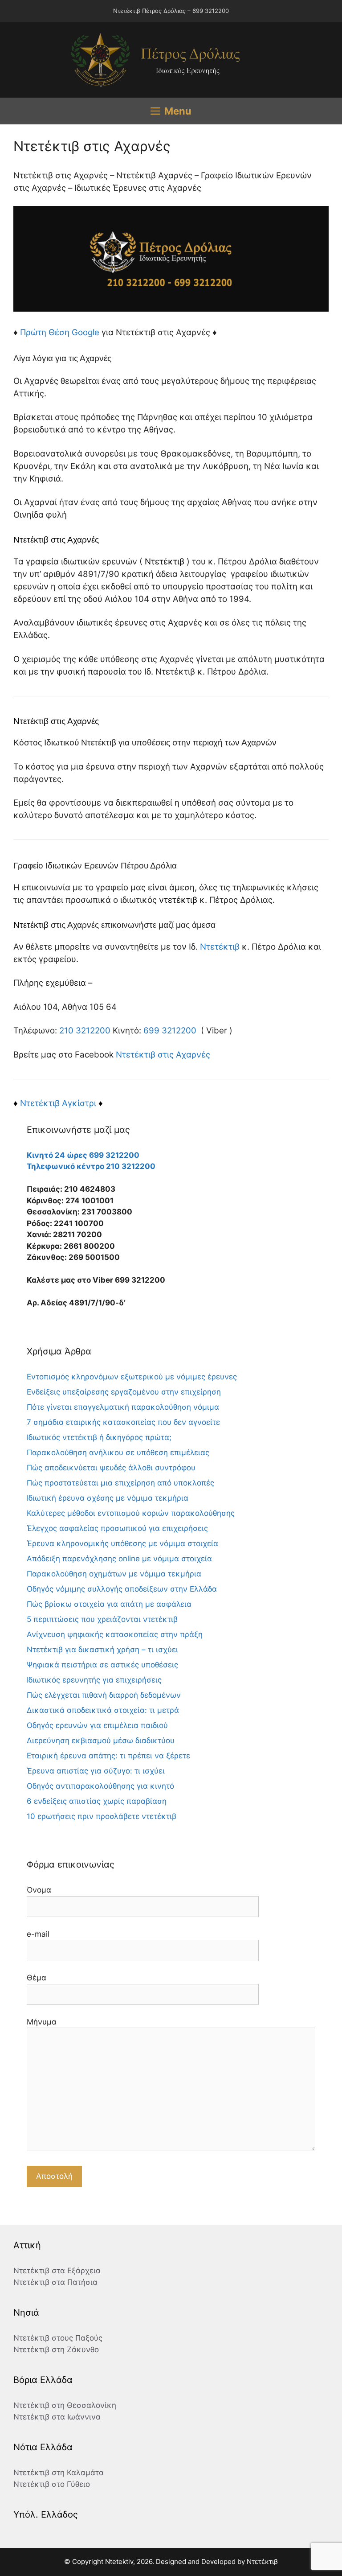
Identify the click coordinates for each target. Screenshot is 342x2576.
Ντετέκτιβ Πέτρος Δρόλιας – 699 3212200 (171, 11)
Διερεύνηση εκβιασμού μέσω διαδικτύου (101, 1741)
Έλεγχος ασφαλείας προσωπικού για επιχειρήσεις (117, 1528)
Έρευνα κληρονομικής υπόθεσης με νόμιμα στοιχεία (122, 1543)
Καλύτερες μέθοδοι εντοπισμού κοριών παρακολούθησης (131, 1513)
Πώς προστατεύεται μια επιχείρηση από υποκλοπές (120, 1483)
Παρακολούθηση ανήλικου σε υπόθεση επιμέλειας (118, 1453)
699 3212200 (170, 1031)
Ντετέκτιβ (165, 562)
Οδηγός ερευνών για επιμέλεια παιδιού (97, 1725)
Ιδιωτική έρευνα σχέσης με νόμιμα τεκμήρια (108, 1498)
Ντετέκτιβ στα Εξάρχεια (57, 2271)
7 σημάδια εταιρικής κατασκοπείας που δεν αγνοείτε (123, 1422)
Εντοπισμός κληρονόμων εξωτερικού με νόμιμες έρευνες (132, 1377)
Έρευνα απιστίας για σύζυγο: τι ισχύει (96, 1771)
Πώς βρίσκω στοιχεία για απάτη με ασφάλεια (109, 1604)
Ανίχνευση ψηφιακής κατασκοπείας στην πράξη (115, 1634)
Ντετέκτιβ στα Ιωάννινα (57, 2417)
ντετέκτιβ (178, 900)
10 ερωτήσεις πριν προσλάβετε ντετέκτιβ (102, 1816)
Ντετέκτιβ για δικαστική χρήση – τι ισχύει (102, 1650)
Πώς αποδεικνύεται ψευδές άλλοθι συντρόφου (111, 1468)
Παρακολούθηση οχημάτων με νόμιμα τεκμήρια (114, 1574)
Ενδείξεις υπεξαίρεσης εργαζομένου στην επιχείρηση (124, 1392)
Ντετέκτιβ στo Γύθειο (52, 2484)
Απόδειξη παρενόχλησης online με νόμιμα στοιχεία (119, 1559)
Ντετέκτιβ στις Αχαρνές (163, 1055)
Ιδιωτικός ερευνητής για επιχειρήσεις (94, 1680)
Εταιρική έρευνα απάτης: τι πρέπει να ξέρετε (108, 1756)
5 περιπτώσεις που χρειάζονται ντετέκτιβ (102, 1619)
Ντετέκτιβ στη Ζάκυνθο (56, 2350)
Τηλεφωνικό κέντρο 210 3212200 (91, 1166)
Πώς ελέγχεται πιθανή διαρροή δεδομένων (104, 1695)
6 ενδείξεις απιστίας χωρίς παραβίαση (97, 1801)
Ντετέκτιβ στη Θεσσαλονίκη (65, 2405)
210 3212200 (85, 1031)
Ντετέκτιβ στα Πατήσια (55, 2282)
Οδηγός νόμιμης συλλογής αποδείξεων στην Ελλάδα (122, 1589)
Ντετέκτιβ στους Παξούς (58, 2338)
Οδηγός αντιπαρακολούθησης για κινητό (100, 1786)
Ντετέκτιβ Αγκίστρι (58, 1103)
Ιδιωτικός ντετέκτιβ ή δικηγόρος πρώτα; (99, 1437)
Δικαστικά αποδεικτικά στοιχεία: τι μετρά (103, 1710)
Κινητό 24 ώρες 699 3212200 (83, 1155)
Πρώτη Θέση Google (60, 332)
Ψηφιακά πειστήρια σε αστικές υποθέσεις (102, 1665)
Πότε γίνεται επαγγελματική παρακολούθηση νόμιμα (123, 1407)
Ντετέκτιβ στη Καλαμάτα (59, 2473)
